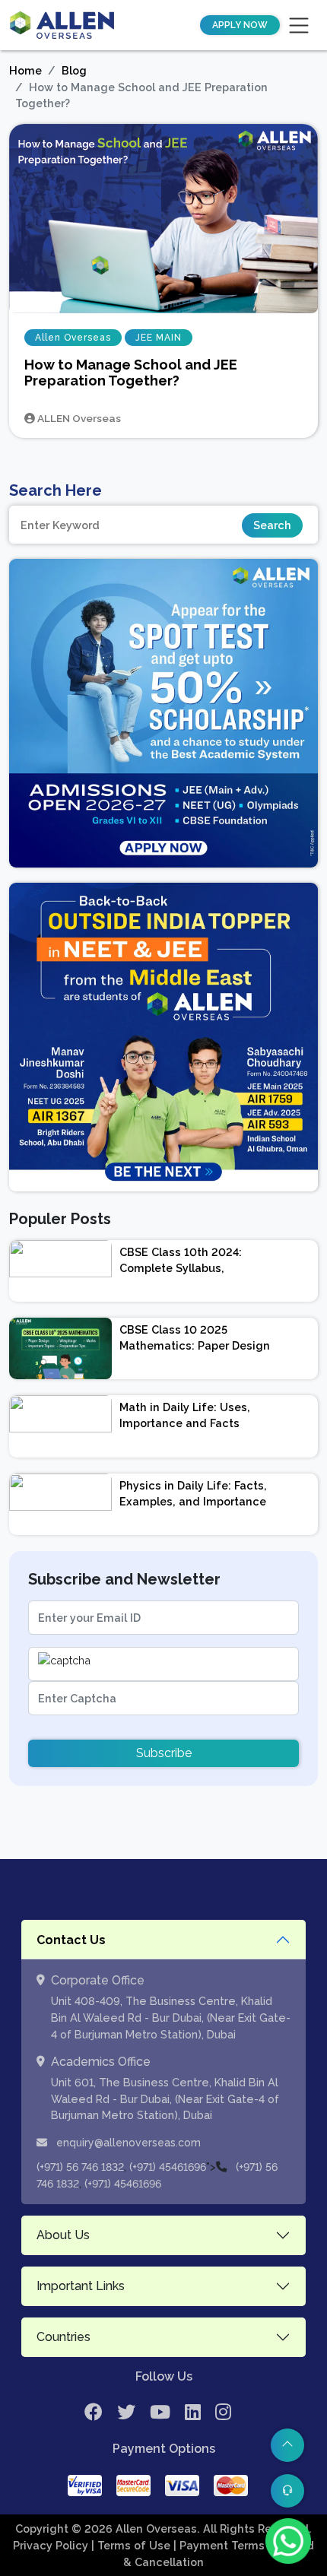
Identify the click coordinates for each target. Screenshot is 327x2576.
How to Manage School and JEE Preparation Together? (131, 373)
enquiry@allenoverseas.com (127, 2143)
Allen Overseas (73, 338)
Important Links (81, 2286)
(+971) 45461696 (168, 2167)
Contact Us (71, 1940)
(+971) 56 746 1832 (80, 2167)
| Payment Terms (221, 2545)
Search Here (56, 490)
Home (25, 70)
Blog (74, 70)
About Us (63, 2235)
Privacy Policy (52, 2545)
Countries (63, 2337)
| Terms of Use (132, 2545)
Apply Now (240, 25)
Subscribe (164, 1753)
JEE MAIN (159, 338)
